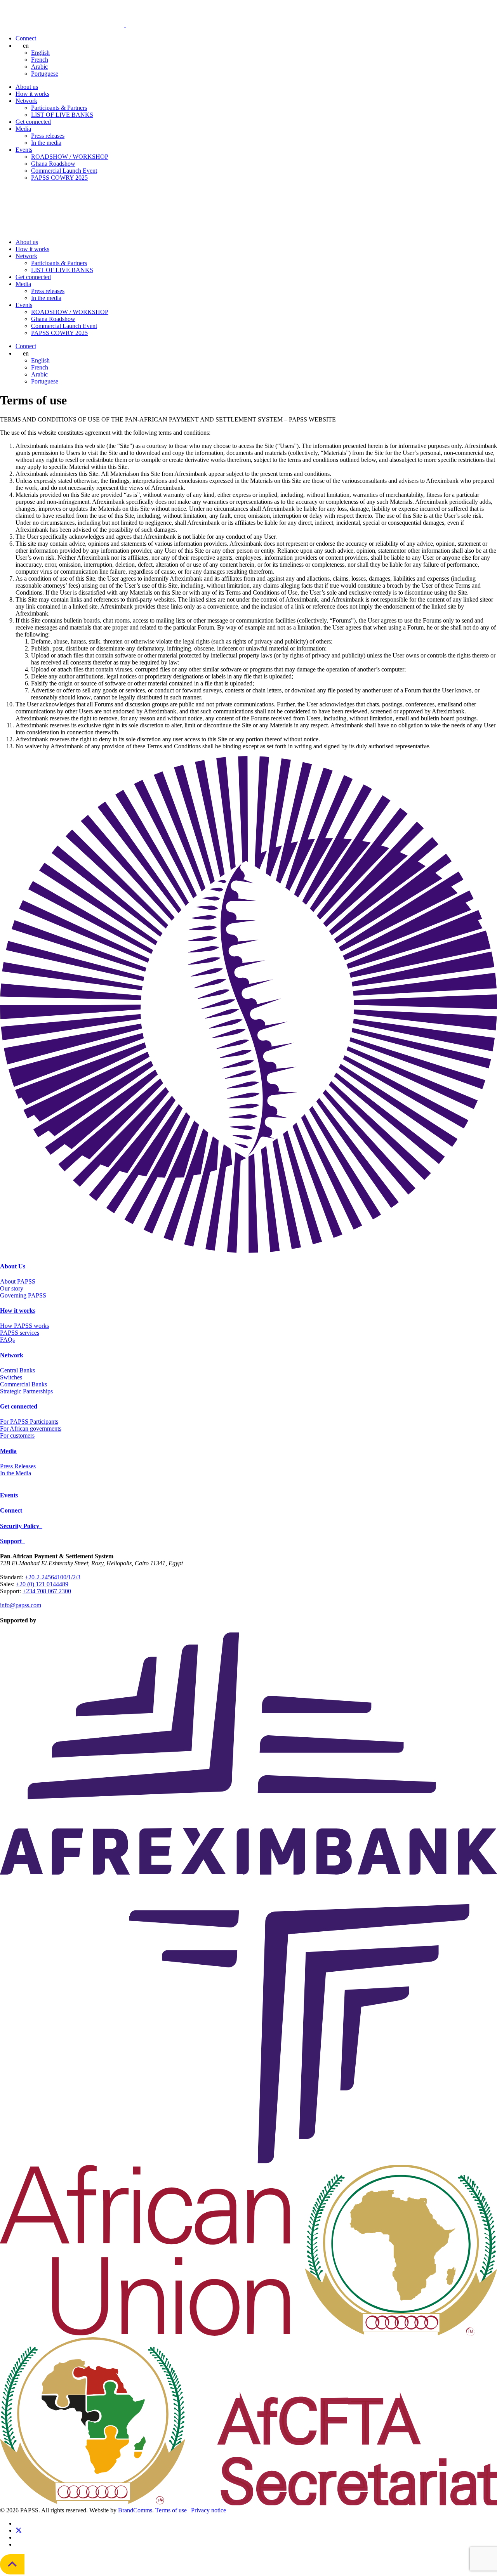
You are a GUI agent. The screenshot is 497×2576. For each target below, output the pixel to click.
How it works (32, 94)
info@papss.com (21, 1605)
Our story (12, 1288)
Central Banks (17, 1370)
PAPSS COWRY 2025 (59, 178)
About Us (13, 1266)
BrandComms (135, 2510)
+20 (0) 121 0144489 (42, 1584)
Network (26, 101)
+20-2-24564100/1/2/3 (53, 1577)
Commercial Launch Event (64, 171)
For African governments (31, 1429)
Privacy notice (209, 2510)
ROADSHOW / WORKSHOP (70, 157)
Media (23, 129)
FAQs (7, 1340)
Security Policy (21, 1526)
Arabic (39, 67)
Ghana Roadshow (53, 164)
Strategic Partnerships (26, 1391)
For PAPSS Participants (29, 1422)
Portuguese (45, 74)
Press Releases (18, 1466)
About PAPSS (18, 1281)
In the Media (16, 1473)
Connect (26, 38)
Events (24, 150)
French (40, 60)
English (40, 53)
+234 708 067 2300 (47, 1591)
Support (12, 1541)
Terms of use (171, 2510)
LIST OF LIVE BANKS (62, 115)
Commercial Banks (23, 1384)
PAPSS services (20, 1333)
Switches (11, 1377)
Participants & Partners (59, 108)
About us (27, 87)
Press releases (48, 136)
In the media (46, 143)
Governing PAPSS (23, 1295)
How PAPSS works (24, 1326)
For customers (17, 1435)
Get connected (33, 122)
